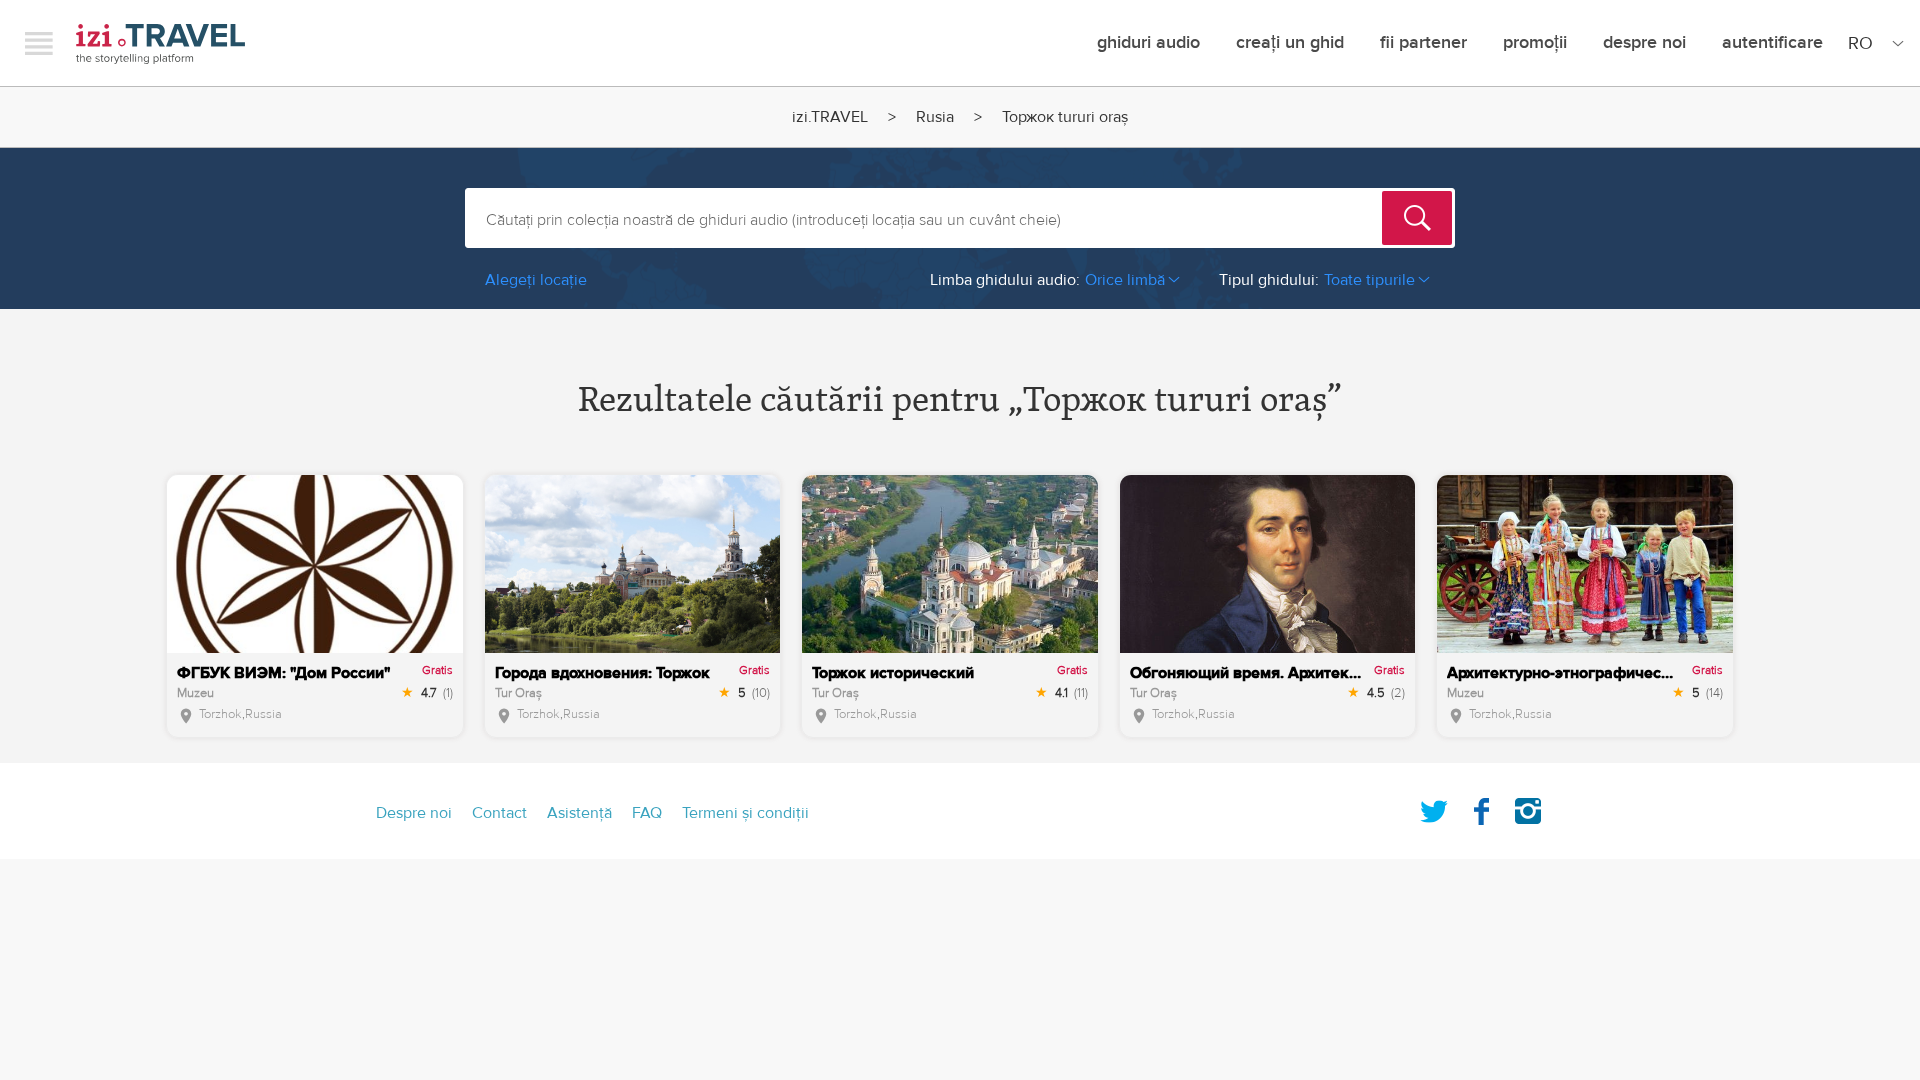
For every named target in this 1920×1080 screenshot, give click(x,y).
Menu (39, 43)
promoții (1535, 42)
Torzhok (220, 714)
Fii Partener (1423, 42)
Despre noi (1644, 42)
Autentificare (1772, 42)
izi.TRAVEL (160, 43)
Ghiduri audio (1148, 42)
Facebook (1481, 807)
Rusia (935, 117)
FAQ (647, 813)
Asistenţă (579, 813)
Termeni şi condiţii (745, 813)
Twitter (1434, 807)
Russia (263, 714)
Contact (499, 813)
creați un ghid (1290, 42)
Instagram (1528, 807)
